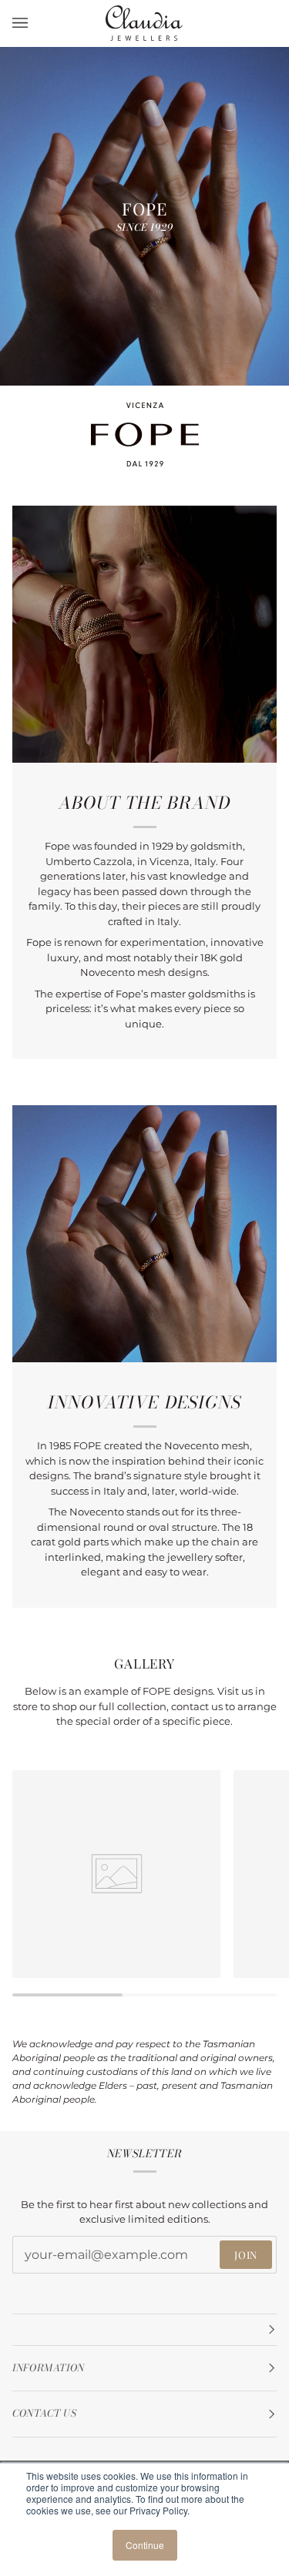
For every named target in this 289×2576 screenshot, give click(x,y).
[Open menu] (35, 23)
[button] (144, 2330)
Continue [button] (145, 2545)
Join (246, 2255)
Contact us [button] (44, 2413)
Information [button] (49, 2368)
